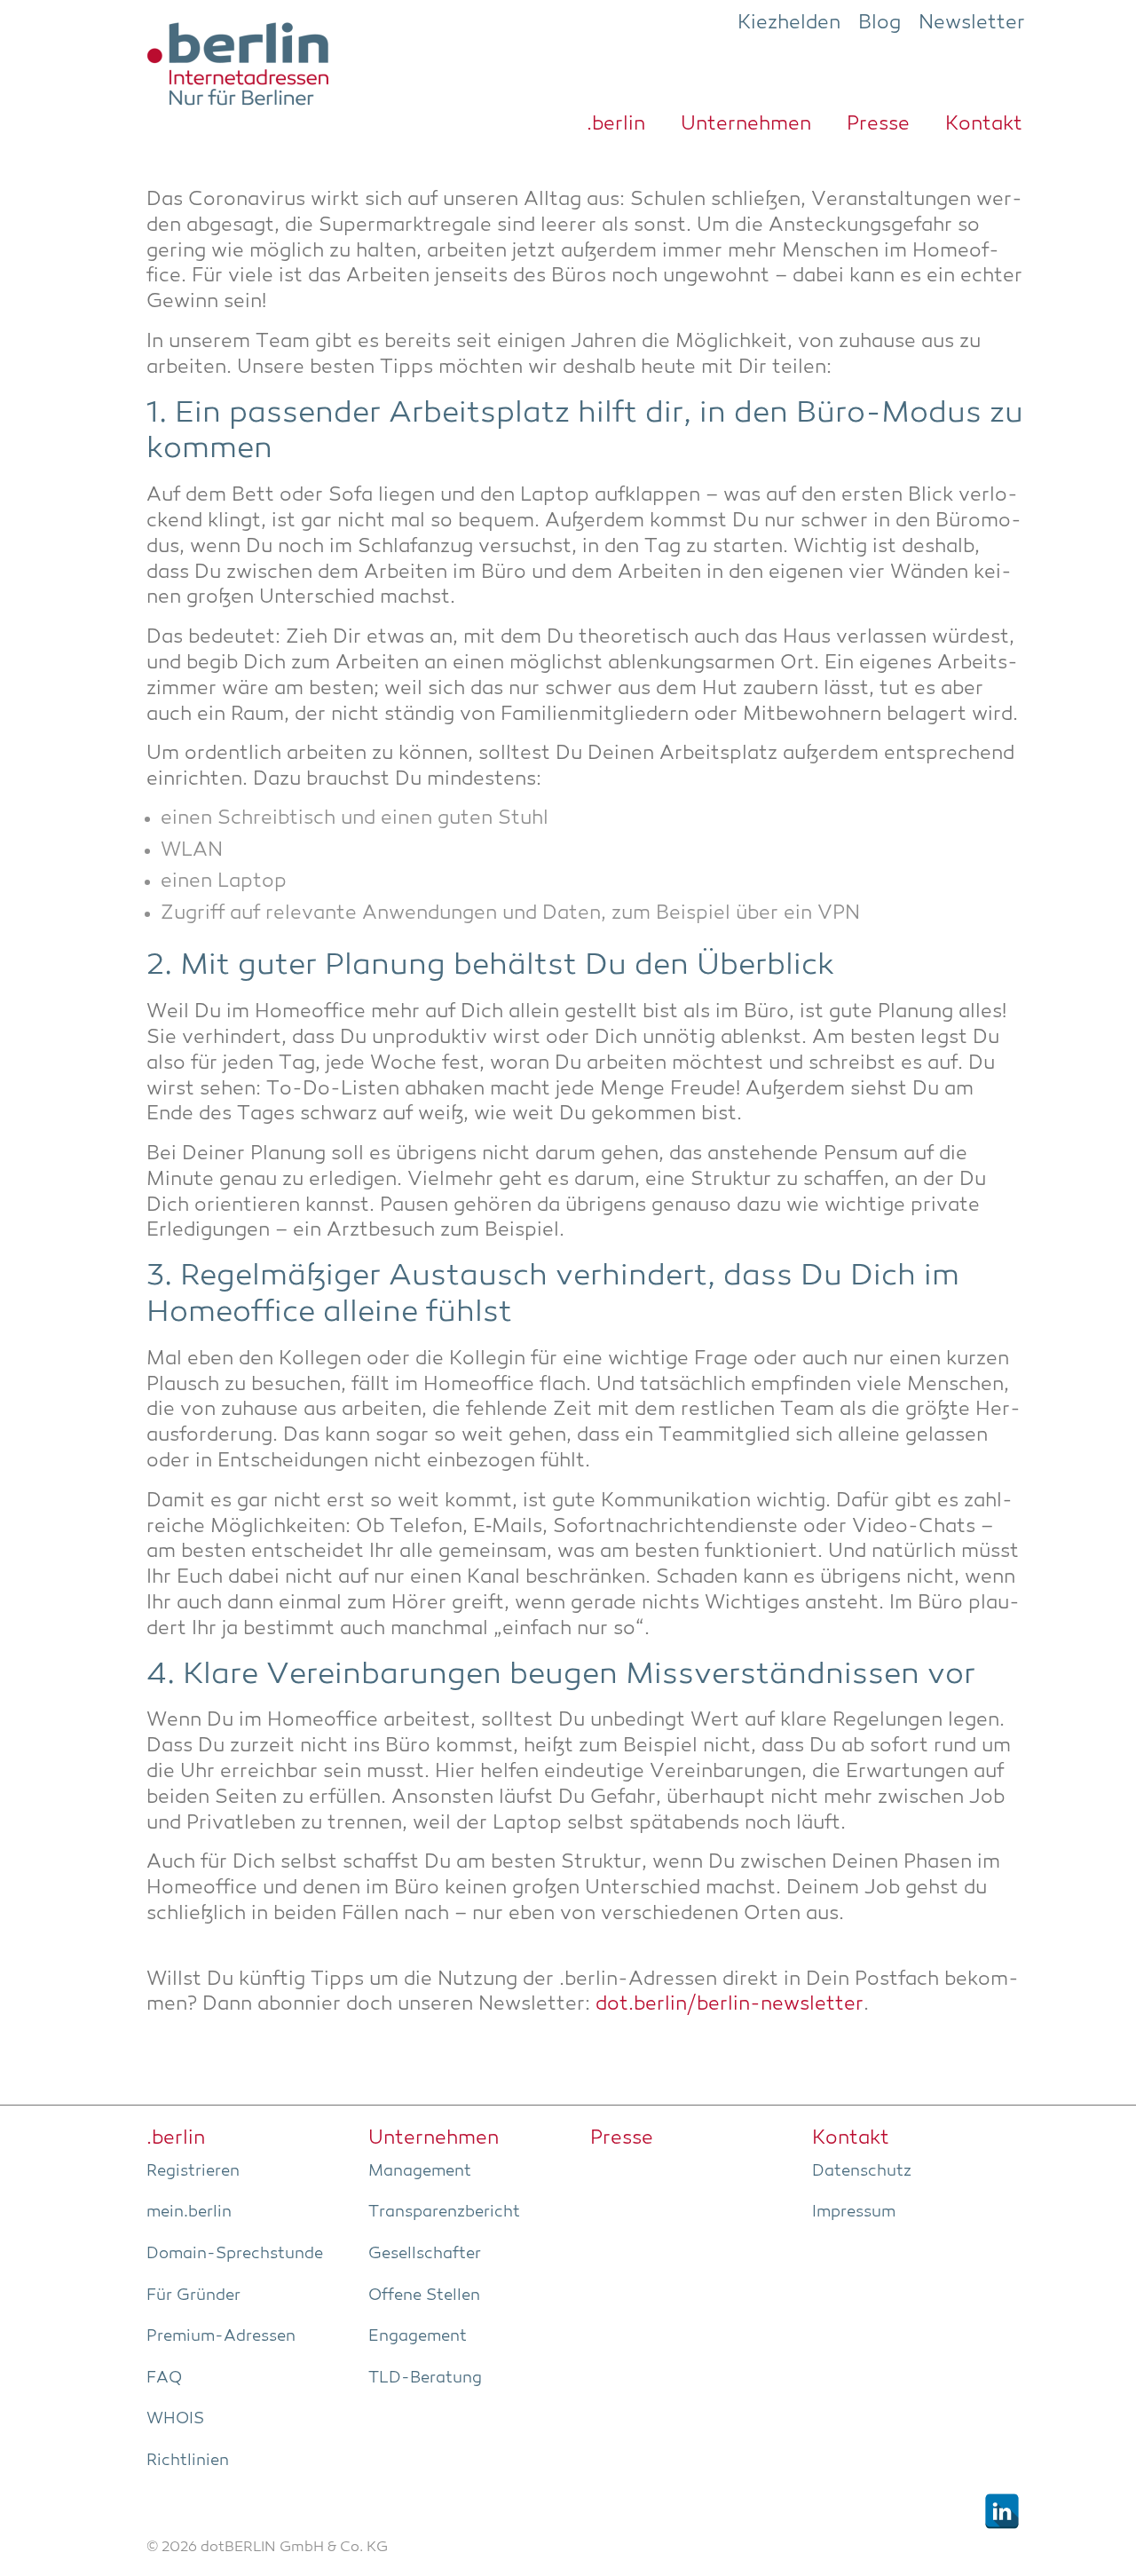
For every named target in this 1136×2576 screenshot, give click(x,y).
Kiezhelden (789, 23)
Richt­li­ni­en (188, 2461)
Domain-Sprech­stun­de (235, 2254)
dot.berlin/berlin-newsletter (730, 2005)
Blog (880, 23)
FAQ (164, 2378)
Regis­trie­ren (193, 2171)
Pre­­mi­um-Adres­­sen (221, 2336)
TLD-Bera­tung (425, 2378)
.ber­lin (616, 124)
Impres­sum (854, 2212)
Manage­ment (420, 2171)
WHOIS (175, 2419)
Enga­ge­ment (418, 2336)
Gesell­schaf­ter (425, 2254)
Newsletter (972, 23)
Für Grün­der (193, 2295)
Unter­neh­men (746, 124)
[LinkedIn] (1002, 2511)
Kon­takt (984, 124)
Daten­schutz (862, 2171)
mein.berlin (189, 2212)
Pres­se (878, 124)
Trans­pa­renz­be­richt (444, 2212)
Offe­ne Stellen (424, 2295)
